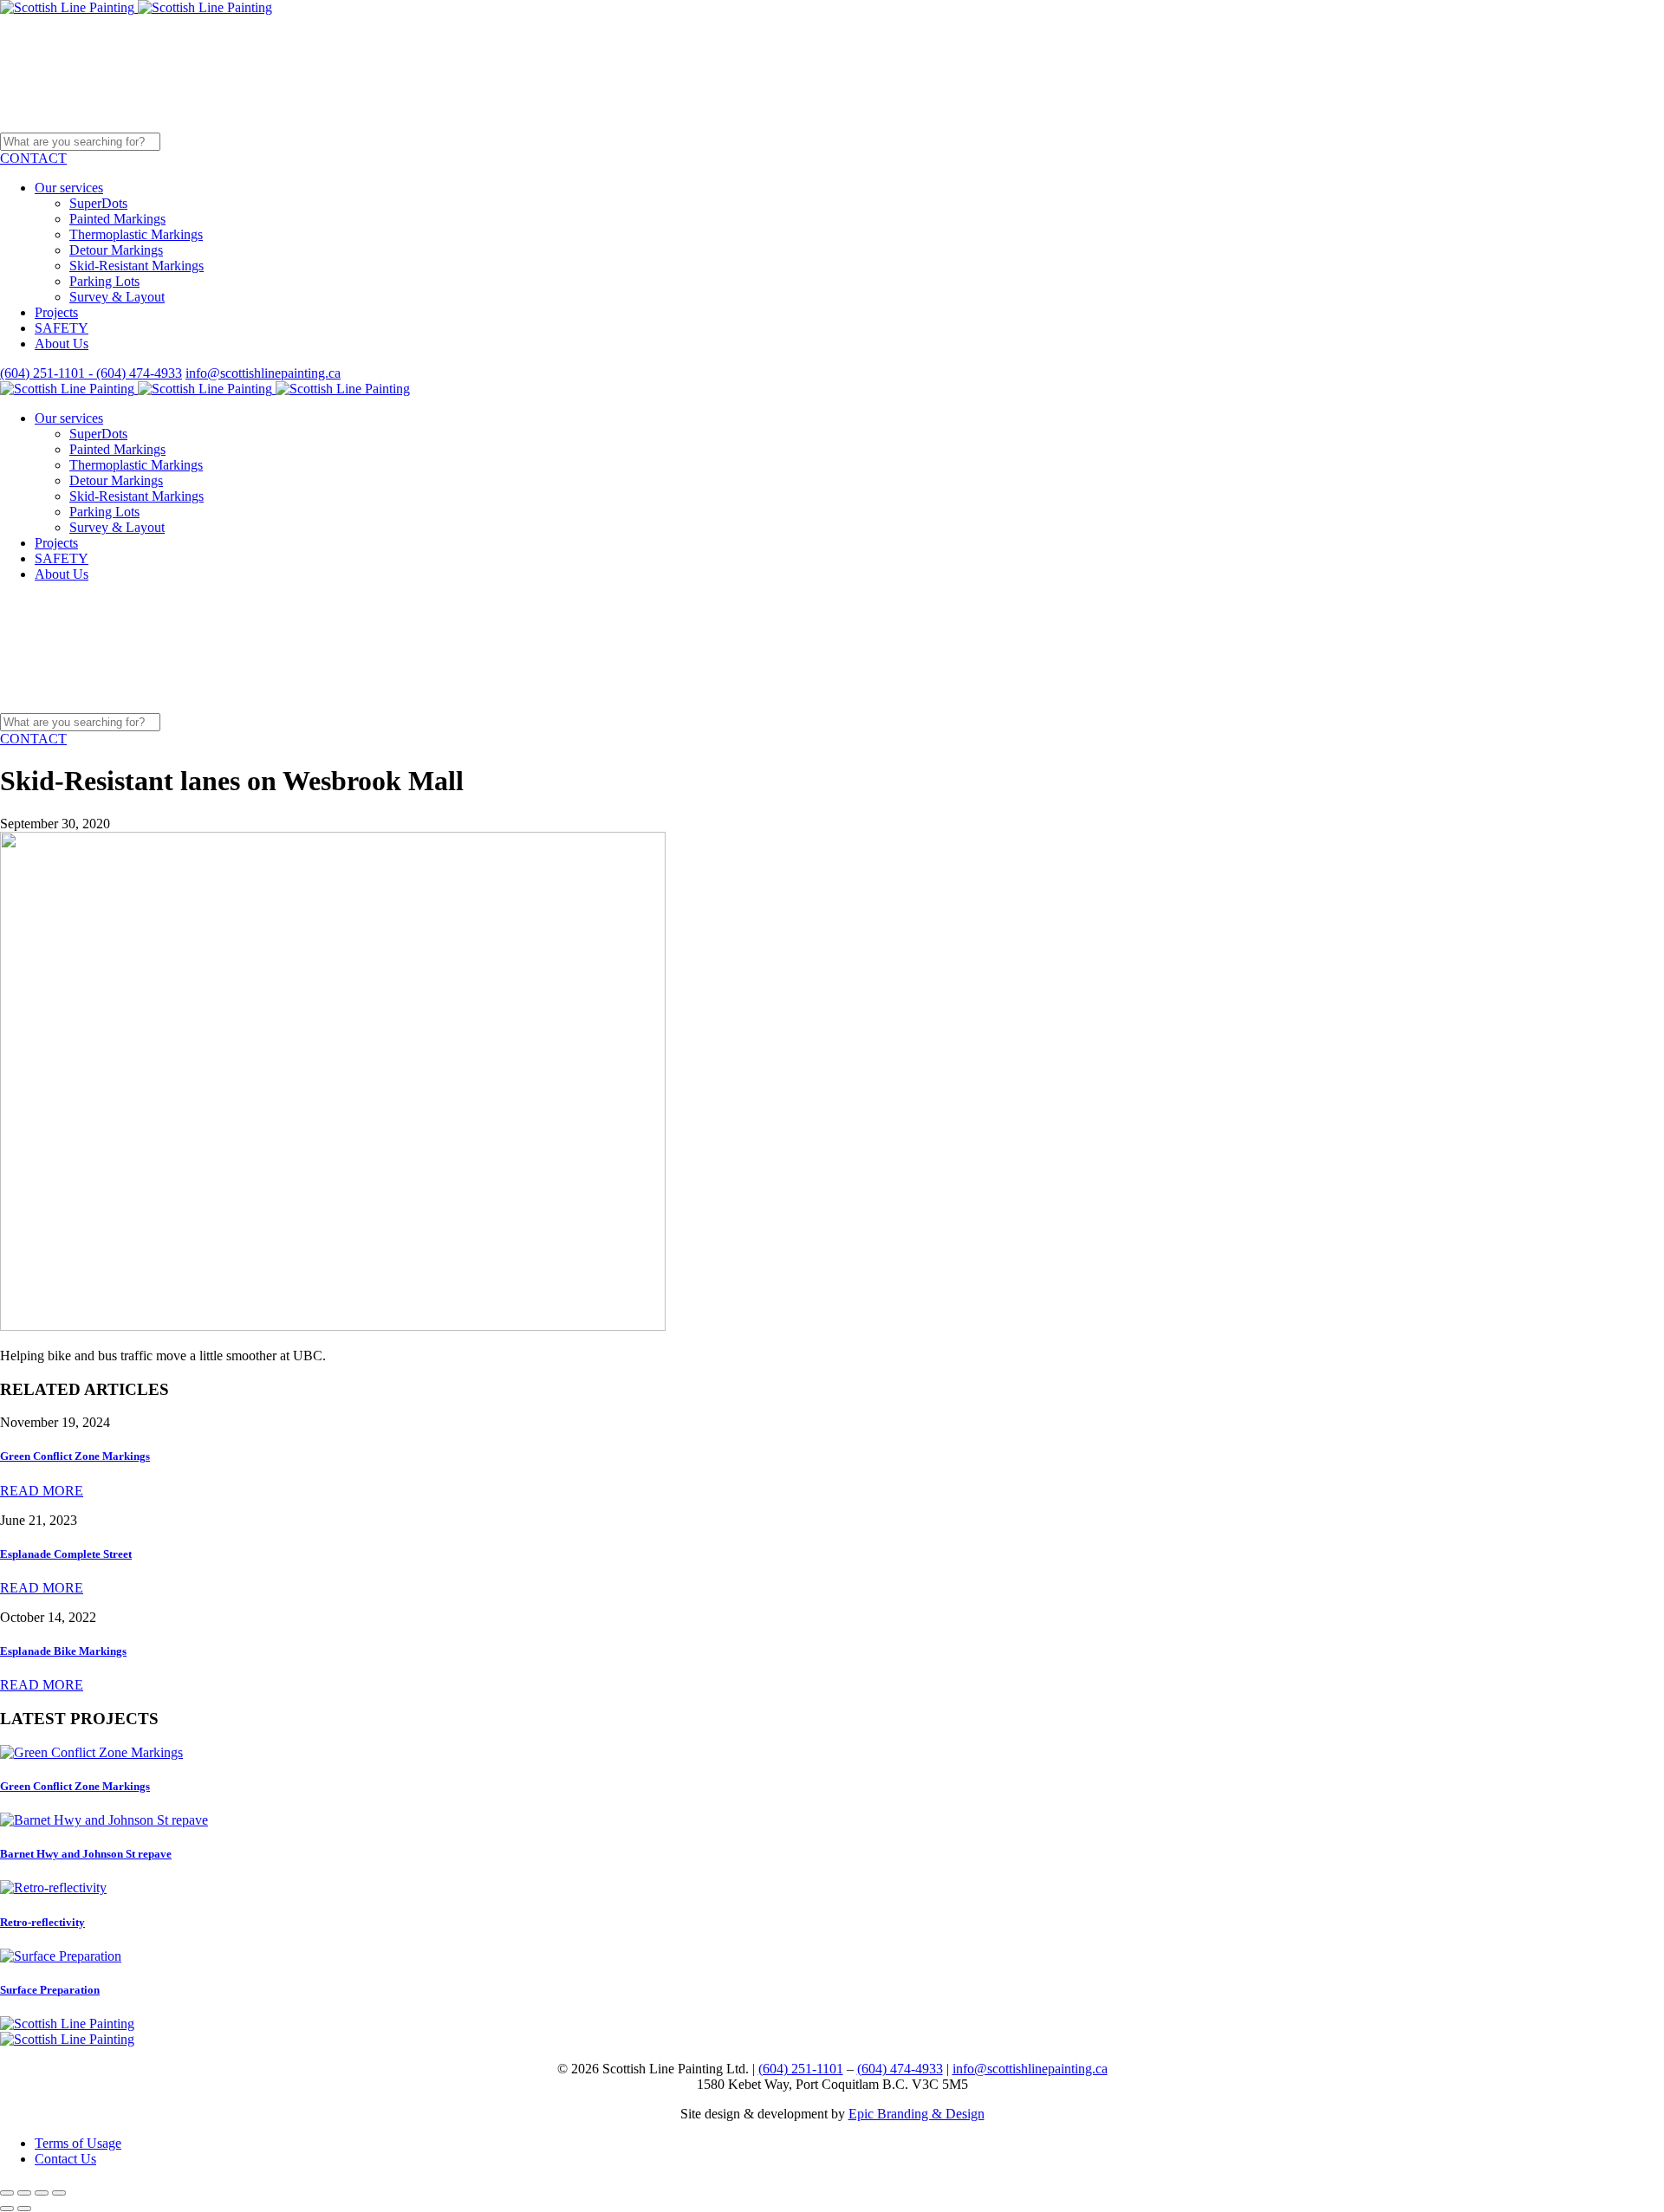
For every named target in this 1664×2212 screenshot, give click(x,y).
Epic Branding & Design (916, 2114)
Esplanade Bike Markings (63, 1651)
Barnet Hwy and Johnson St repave (86, 1854)
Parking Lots (104, 281)
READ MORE (42, 1491)
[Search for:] (214, 141)
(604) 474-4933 (900, 2069)
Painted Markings (117, 219)
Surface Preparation (50, 1990)
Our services (69, 188)
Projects (56, 312)
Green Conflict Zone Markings (75, 1456)
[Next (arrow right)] (24, 2209)
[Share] (24, 2193)
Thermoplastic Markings (136, 234)
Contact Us (65, 2159)
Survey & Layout (117, 297)
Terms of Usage (78, 2143)
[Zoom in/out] (59, 2193)
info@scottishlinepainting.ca (263, 373)
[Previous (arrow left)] (7, 2209)
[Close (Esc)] (7, 2193)
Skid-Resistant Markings (136, 266)
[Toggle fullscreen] (42, 2193)
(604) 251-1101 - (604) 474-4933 (91, 373)
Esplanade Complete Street (66, 1554)
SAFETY (62, 328)
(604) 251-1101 (801, 2069)
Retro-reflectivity (42, 1922)
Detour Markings (116, 250)
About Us (62, 344)
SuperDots (98, 203)
